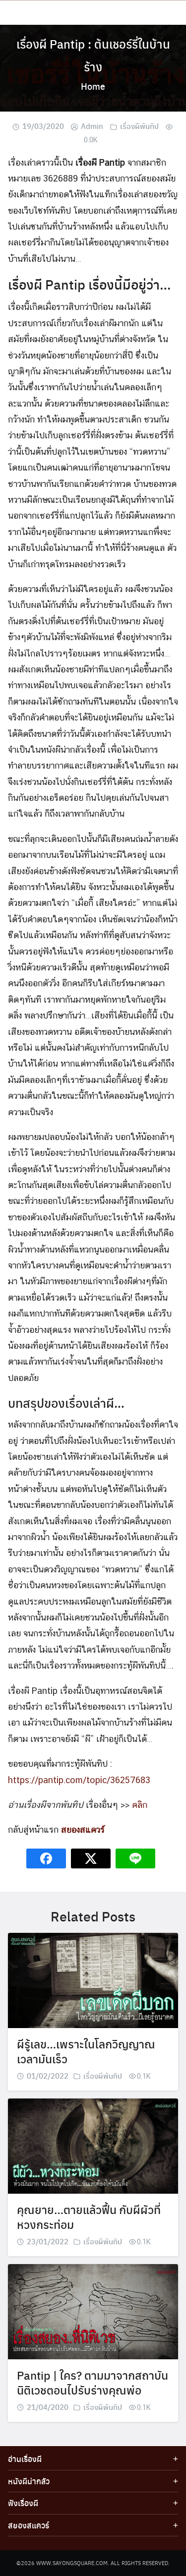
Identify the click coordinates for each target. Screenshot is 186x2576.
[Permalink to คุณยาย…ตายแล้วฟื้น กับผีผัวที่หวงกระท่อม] (93, 2145)
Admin (92, 126)
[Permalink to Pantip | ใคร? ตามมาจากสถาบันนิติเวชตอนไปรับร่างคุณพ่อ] (93, 2311)
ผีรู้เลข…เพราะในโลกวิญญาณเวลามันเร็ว (86, 2051)
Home (93, 86)
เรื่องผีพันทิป (139, 126)
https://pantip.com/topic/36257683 (79, 1780)
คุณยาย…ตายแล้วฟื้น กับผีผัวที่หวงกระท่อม (89, 2217)
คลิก (140, 1805)
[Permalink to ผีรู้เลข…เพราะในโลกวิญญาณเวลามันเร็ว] (93, 1980)
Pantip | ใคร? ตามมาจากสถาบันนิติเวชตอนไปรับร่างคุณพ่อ (93, 2382)
